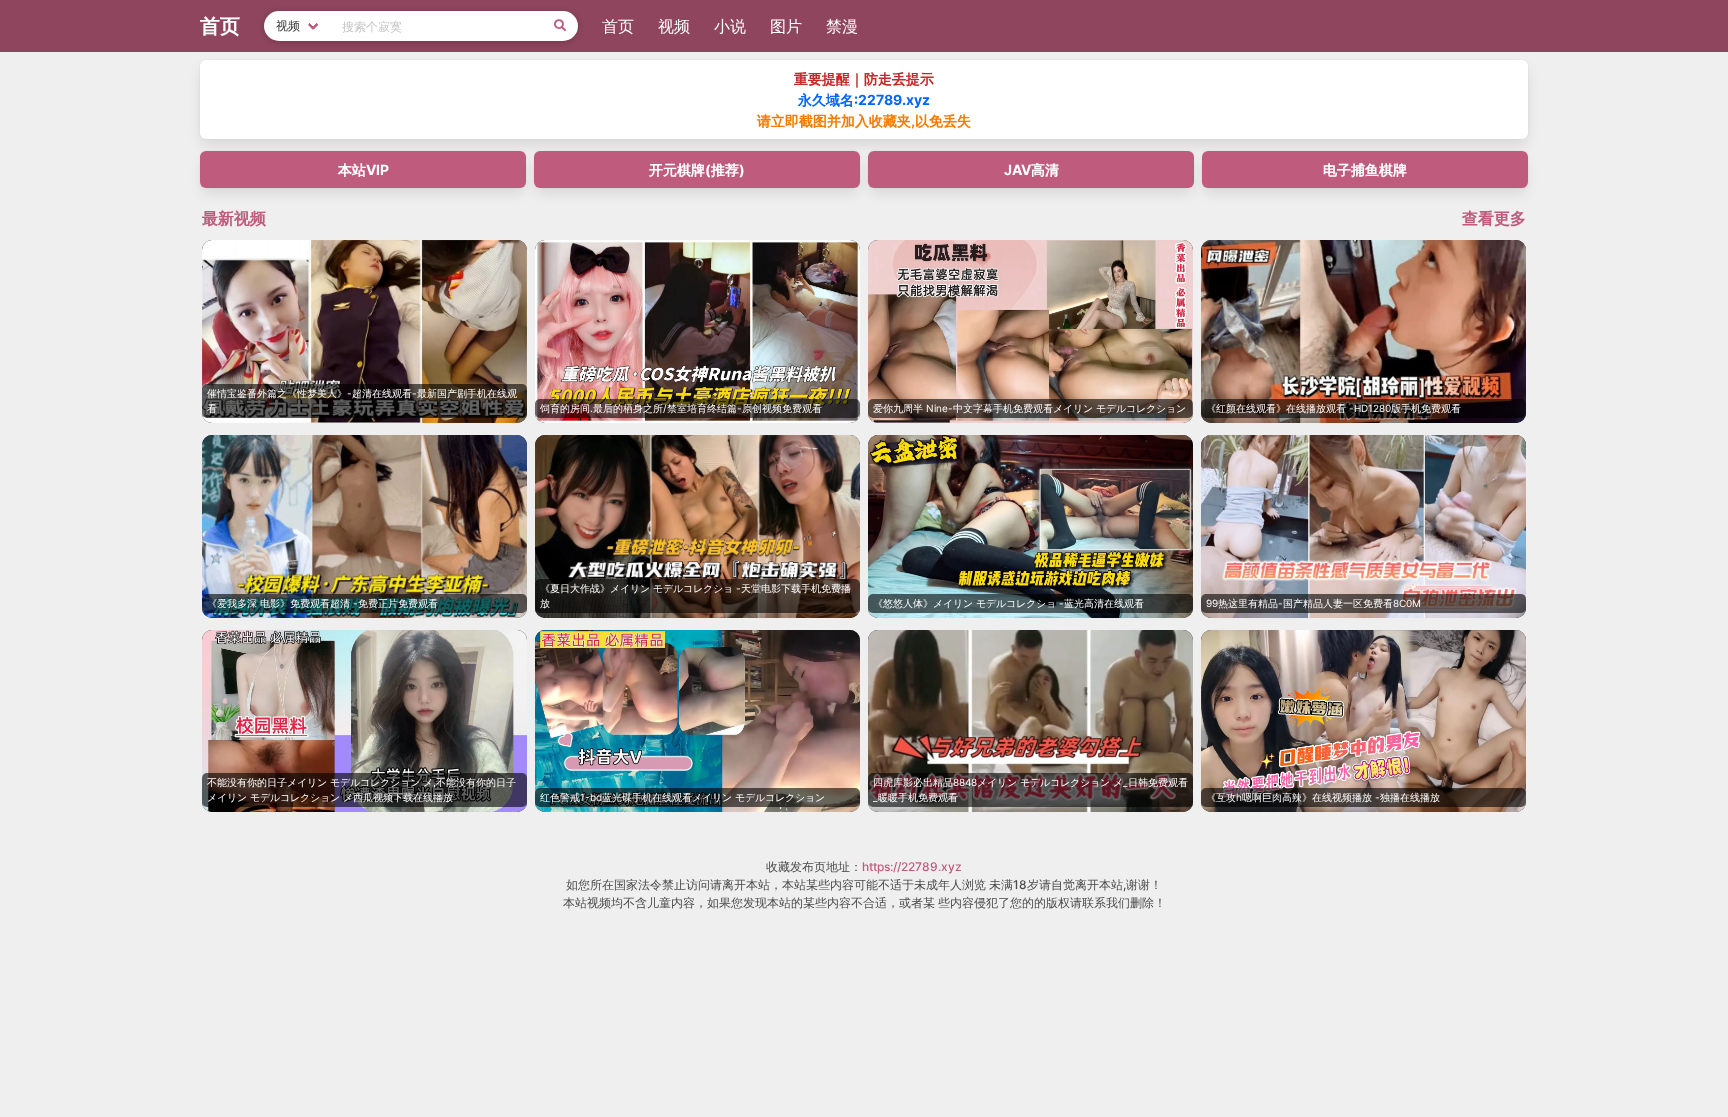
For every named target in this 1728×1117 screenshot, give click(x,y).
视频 (674, 26)
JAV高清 (1031, 169)
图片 (786, 26)
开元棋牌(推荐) (697, 169)
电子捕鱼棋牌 (1365, 169)
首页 (618, 26)
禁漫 (842, 26)
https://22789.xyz (912, 866)
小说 (730, 26)
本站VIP (363, 169)
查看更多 (1494, 218)
